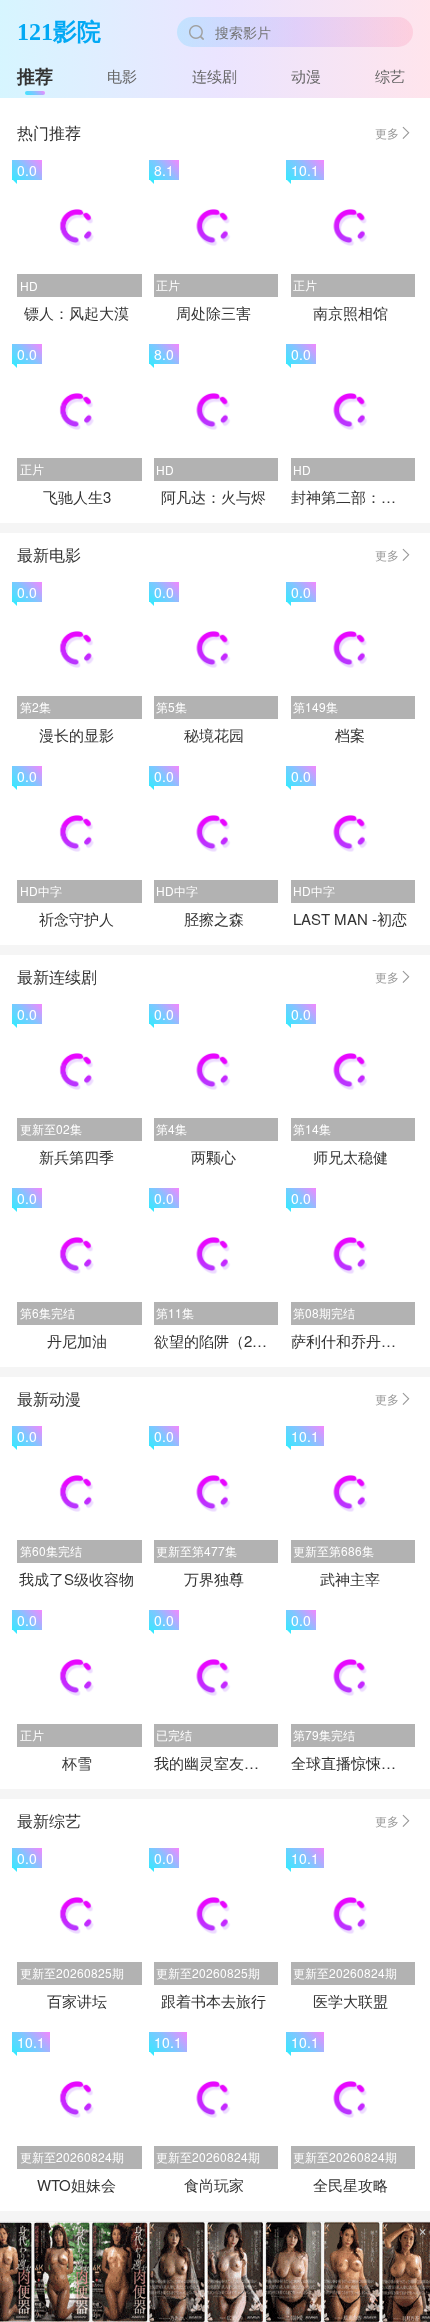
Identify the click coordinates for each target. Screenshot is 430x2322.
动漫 (306, 75)
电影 (122, 75)
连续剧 (214, 75)
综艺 (390, 75)
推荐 (35, 76)
